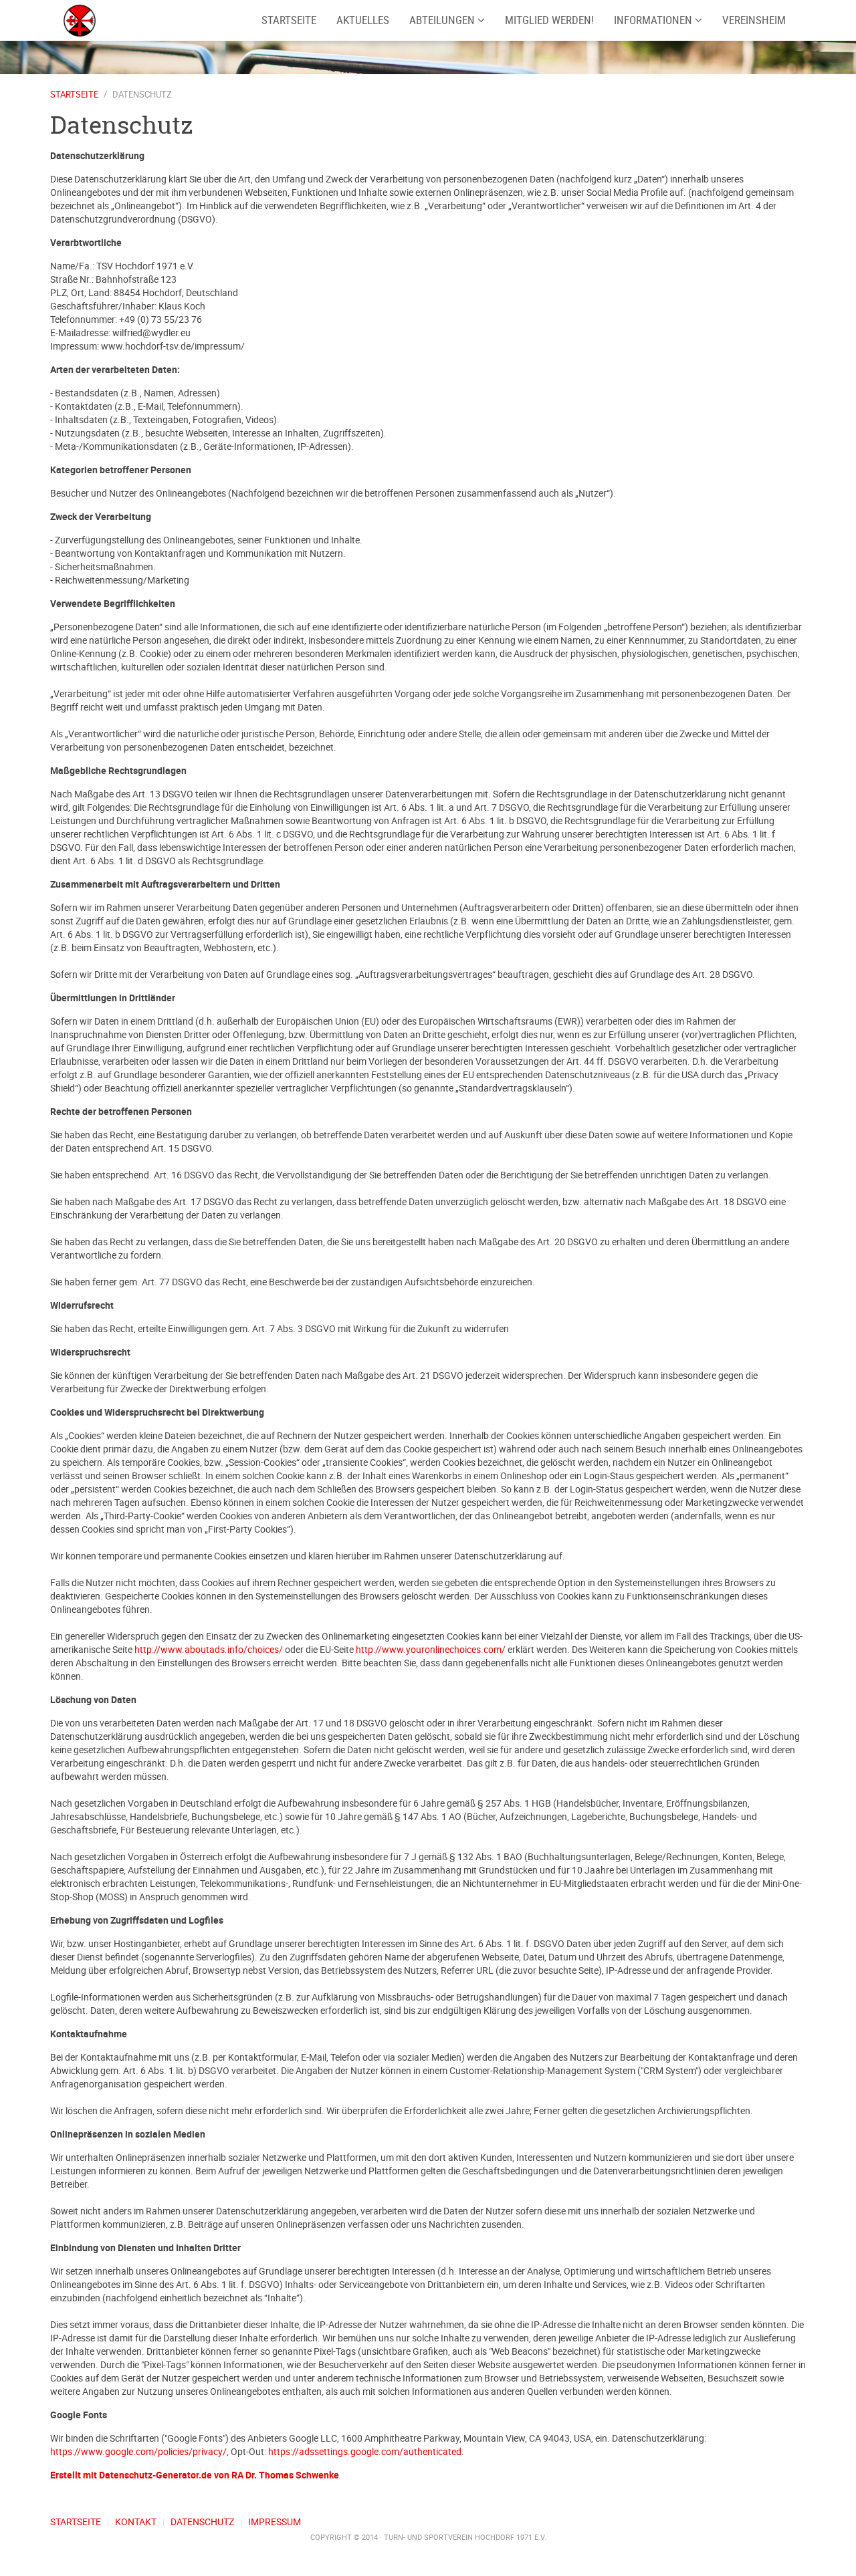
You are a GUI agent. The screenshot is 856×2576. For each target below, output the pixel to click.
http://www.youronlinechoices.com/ (431, 1649)
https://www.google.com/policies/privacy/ (138, 2451)
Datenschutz (202, 2522)
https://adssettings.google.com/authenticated (365, 2451)
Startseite (74, 94)
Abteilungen (443, 20)
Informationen (654, 20)
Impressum (275, 2522)
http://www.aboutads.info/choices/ (209, 1649)
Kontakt (136, 2522)
